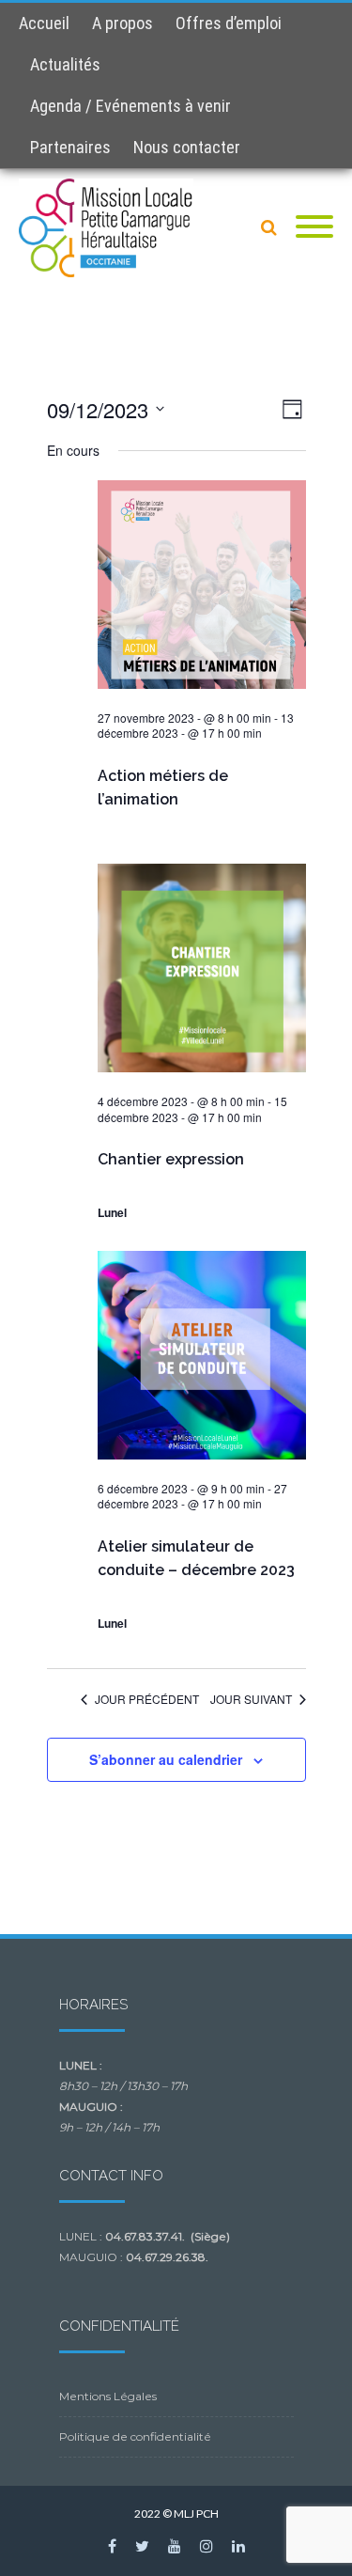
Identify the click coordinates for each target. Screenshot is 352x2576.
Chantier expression (171, 1159)
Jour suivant (251, 1699)
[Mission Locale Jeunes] (111, 228)
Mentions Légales (108, 2396)
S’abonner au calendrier (166, 1759)
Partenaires (70, 147)
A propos (122, 23)
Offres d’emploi (229, 23)
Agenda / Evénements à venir (130, 106)
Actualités (65, 64)
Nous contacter (187, 147)
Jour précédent (147, 1699)
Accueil (44, 23)
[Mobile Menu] (314, 227)
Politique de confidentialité (135, 2436)
